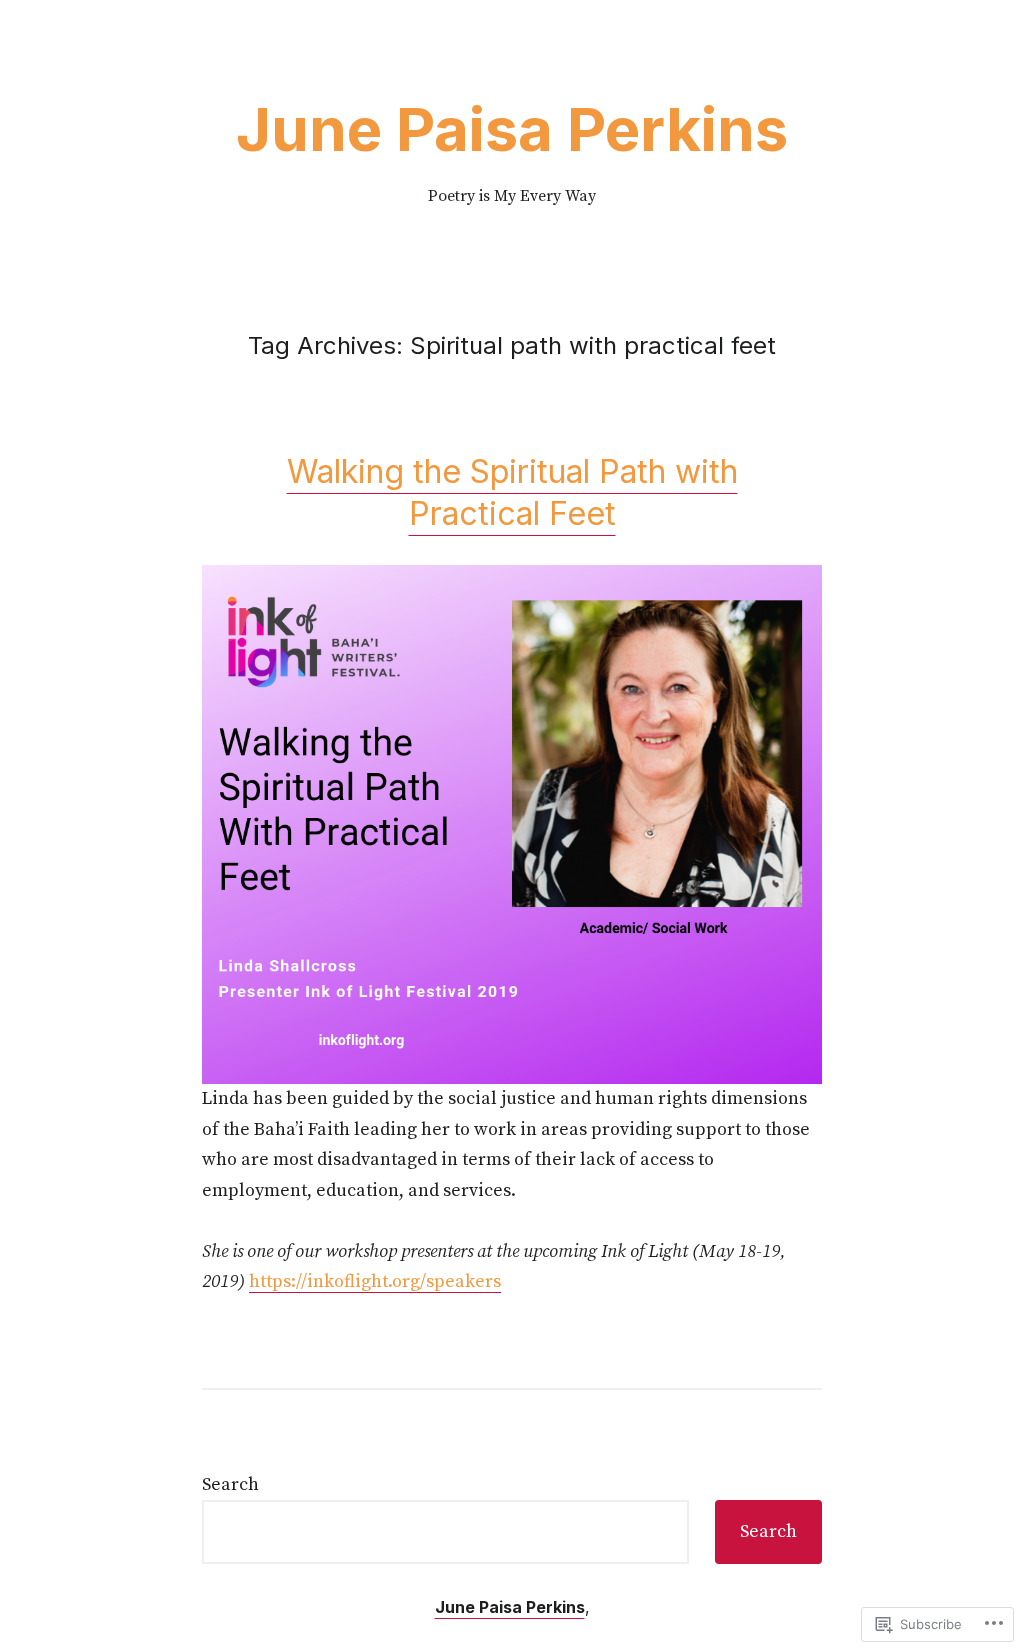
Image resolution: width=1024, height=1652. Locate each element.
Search (230, 1484)
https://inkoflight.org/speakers (375, 1281)
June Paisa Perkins (512, 129)
